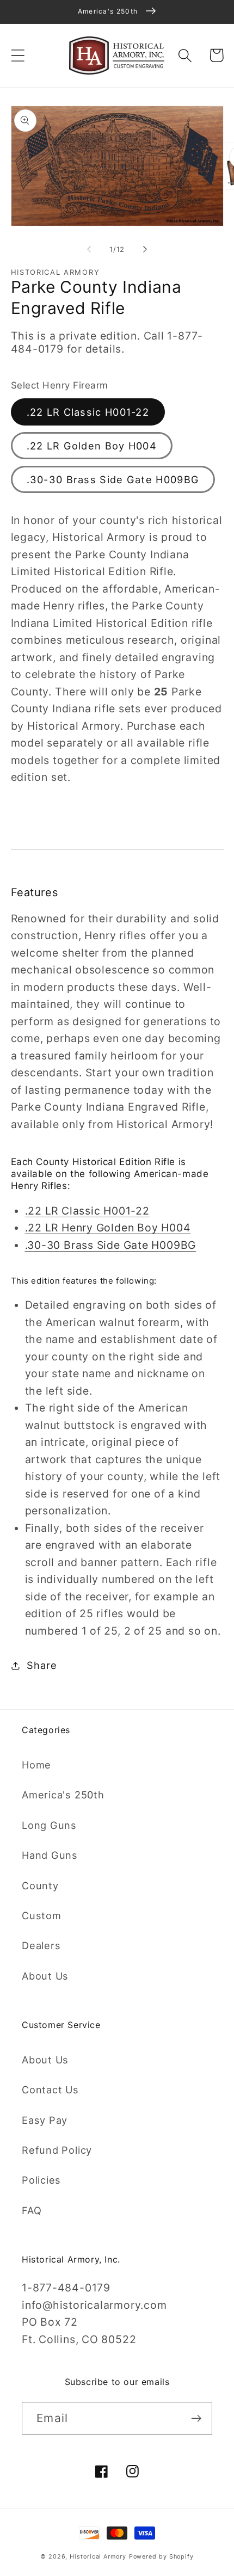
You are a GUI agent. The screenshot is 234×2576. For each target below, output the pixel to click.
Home (36, 1765)
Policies (41, 2180)
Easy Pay (45, 2120)
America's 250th (63, 1795)
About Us (45, 1976)
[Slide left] (89, 249)
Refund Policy (57, 2150)
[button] (18, 55)
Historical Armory (98, 2557)
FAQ (32, 2210)
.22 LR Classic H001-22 (88, 412)
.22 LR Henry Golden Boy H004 (108, 1228)
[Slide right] (145, 249)
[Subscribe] (196, 2418)
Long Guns (49, 1825)
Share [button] (42, 1665)
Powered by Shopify (161, 2557)
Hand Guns (50, 1855)
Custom (42, 1915)
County (40, 1885)
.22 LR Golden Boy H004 (92, 446)
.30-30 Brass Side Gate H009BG (113, 479)
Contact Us (50, 2090)
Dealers (41, 1945)
